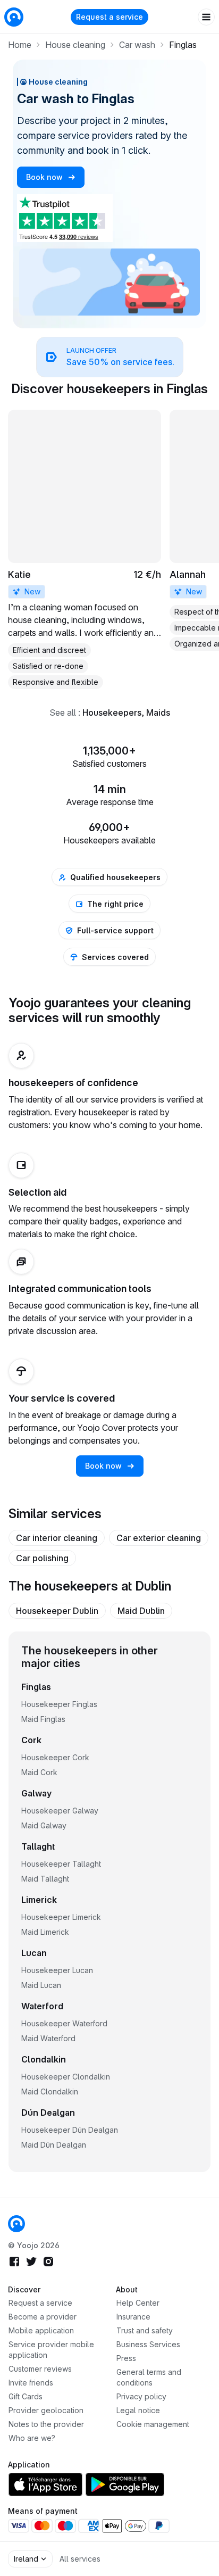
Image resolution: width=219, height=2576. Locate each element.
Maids (158, 713)
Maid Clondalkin (50, 2092)
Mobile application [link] (41, 2330)
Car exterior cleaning (159, 1538)
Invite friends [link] (31, 2383)
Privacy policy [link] (141, 2396)
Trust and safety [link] (145, 2330)
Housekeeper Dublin (57, 1611)
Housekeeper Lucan (57, 1970)
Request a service (109, 17)
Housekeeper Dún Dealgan (70, 2130)
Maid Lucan (41, 1985)
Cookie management (153, 2424)
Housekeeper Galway (60, 1811)
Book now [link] (45, 177)
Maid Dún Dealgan (54, 2145)
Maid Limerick (45, 1932)
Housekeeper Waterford (64, 2023)
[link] (109, 357)
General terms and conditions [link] (149, 2377)
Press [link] (126, 2358)
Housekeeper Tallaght (61, 1864)
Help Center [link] (138, 2303)
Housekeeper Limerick (61, 1917)
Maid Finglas (43, 1719)
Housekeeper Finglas (59, 1704)
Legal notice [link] (138, 2410)
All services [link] (80, 2559)
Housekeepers (112, 713)
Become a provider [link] (43, 2317)
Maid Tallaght (45, 1879)
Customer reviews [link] (40, 2369)
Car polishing (42, 1558)
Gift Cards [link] (26, 2396)
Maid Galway (44, 1825)
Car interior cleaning (57, 1538)
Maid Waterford (48, 2038)
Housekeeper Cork (55, 1757)
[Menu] (206, 17)
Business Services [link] (148, 2344)
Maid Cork (39, 1772)
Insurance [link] (133, 2317)
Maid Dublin (141, 1611)
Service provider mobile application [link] (51, 2350)
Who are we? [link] (32, 2438)
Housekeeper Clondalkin (66, 2077)
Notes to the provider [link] (46, 2424)
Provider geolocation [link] (46, 2410)
